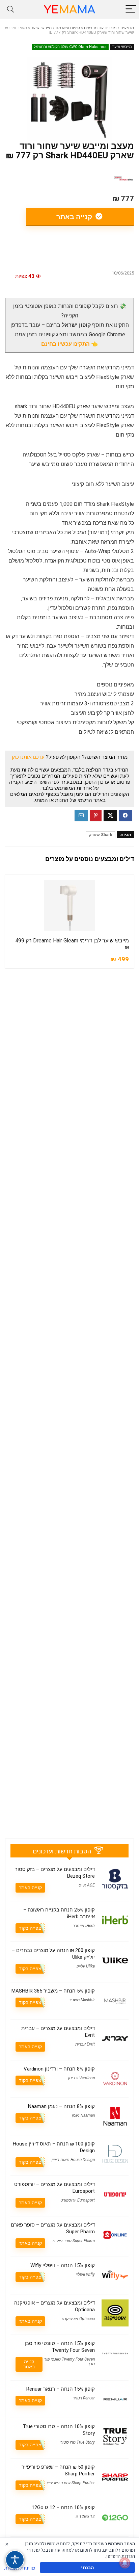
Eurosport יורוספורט (78, 2200)
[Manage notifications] (125, 2563)
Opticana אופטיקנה (78, 2319)
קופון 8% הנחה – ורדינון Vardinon (59, 2069)
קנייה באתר (75, 217)
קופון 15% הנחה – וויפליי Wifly (63, 2265)
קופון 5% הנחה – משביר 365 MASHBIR (53, 1991)
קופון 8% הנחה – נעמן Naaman (61, 2106)
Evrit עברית (85, 2044)
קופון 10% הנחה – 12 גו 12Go (63, 2507)
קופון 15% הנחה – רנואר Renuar (61, 2389)
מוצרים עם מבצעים (100, 28)
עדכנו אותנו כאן (28, 757)
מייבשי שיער (41, 28)
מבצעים (127, 28)
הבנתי (87, 2567)
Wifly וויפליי (85, 2274)
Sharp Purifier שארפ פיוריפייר (70, 2483)
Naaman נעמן (83, 2115)
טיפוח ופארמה (68, 28)
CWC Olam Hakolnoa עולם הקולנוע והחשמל (70, 47)
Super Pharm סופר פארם (74, 2241)
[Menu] (131, 9)
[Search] (10, 9)
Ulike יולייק (86, 1966)
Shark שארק (101, 835)
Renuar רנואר (84, 2398)
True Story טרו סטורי (77, 2442)
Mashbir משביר (82, 2000)
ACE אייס (87, 1885)
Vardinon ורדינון (81, 2078)
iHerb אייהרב (84, 1926)
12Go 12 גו (85, 2517)
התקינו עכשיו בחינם (65, 344)
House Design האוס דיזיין (73, 2160)
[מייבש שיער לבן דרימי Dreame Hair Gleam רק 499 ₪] (69, 905)
